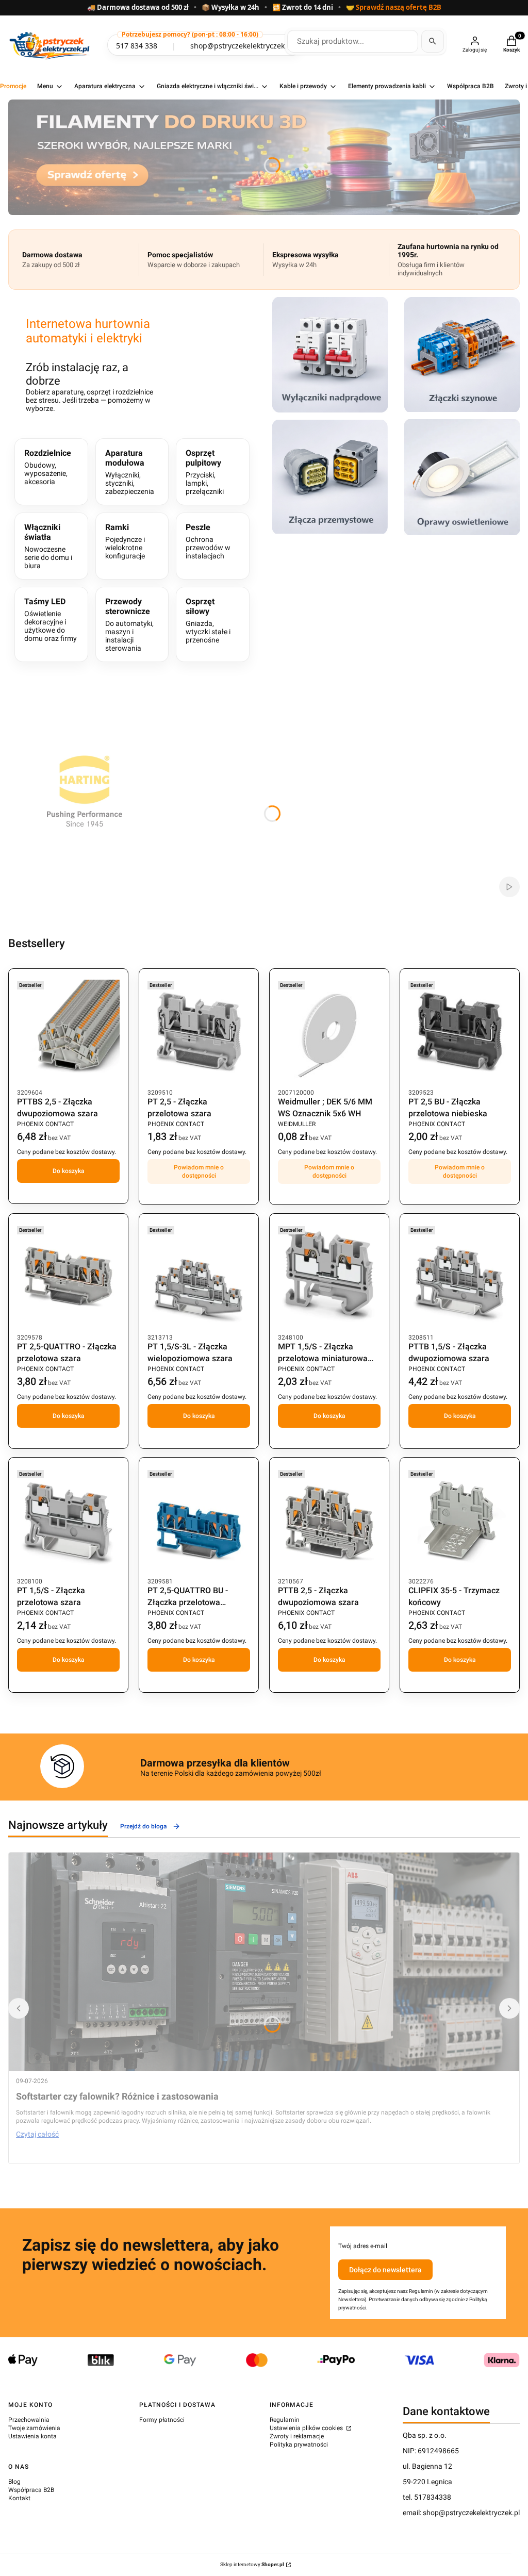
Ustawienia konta (32, 2436)
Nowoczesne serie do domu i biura (48, 546)
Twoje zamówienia (34, 2428)
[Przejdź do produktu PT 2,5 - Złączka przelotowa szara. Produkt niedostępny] (199, 1031)
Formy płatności (162, 2420)
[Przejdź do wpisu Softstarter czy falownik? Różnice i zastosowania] (264, 1962)
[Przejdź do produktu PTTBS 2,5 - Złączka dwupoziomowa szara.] (68, 1031)
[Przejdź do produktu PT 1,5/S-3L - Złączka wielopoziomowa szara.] (199, 1276)
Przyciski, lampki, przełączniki (205, 472)
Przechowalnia (29, 2420)
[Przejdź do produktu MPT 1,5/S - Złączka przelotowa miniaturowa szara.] (329, 1276)
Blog (14, 2482)
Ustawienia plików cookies (307, 2428)
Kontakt (19, 2498)
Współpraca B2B (31, 2490)
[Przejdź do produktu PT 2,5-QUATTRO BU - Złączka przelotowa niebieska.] (199, 1520)
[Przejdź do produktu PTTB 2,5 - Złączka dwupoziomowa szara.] (329, 1520)
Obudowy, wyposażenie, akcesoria (48, 467)
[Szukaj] (433, 41)
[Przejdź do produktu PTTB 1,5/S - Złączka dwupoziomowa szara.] (460, 1276)
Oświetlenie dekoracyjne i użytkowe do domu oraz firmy (51, 620)
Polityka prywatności (299, 2445)
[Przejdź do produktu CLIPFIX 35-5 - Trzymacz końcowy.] (460, 1520)
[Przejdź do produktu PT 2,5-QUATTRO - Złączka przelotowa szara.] (68, 1276)
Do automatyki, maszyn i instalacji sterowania (129, 624)
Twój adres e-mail (363, 2246)
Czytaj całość (37, 2134)
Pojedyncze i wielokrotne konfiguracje (125, 541)
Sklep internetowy (252, 2564)
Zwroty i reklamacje (297, 2436)
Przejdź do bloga (144, 1826)
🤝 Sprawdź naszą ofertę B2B (394, 8)
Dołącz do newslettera (385, 2270)
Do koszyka (69, 1171)
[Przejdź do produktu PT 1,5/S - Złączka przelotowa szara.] (68, 1520)
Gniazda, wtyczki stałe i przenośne (208, 620)
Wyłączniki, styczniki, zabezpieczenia (130, 472)
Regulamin (285, 2420)
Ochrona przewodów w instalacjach (208, 541)
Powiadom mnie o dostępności (199, 1171)
